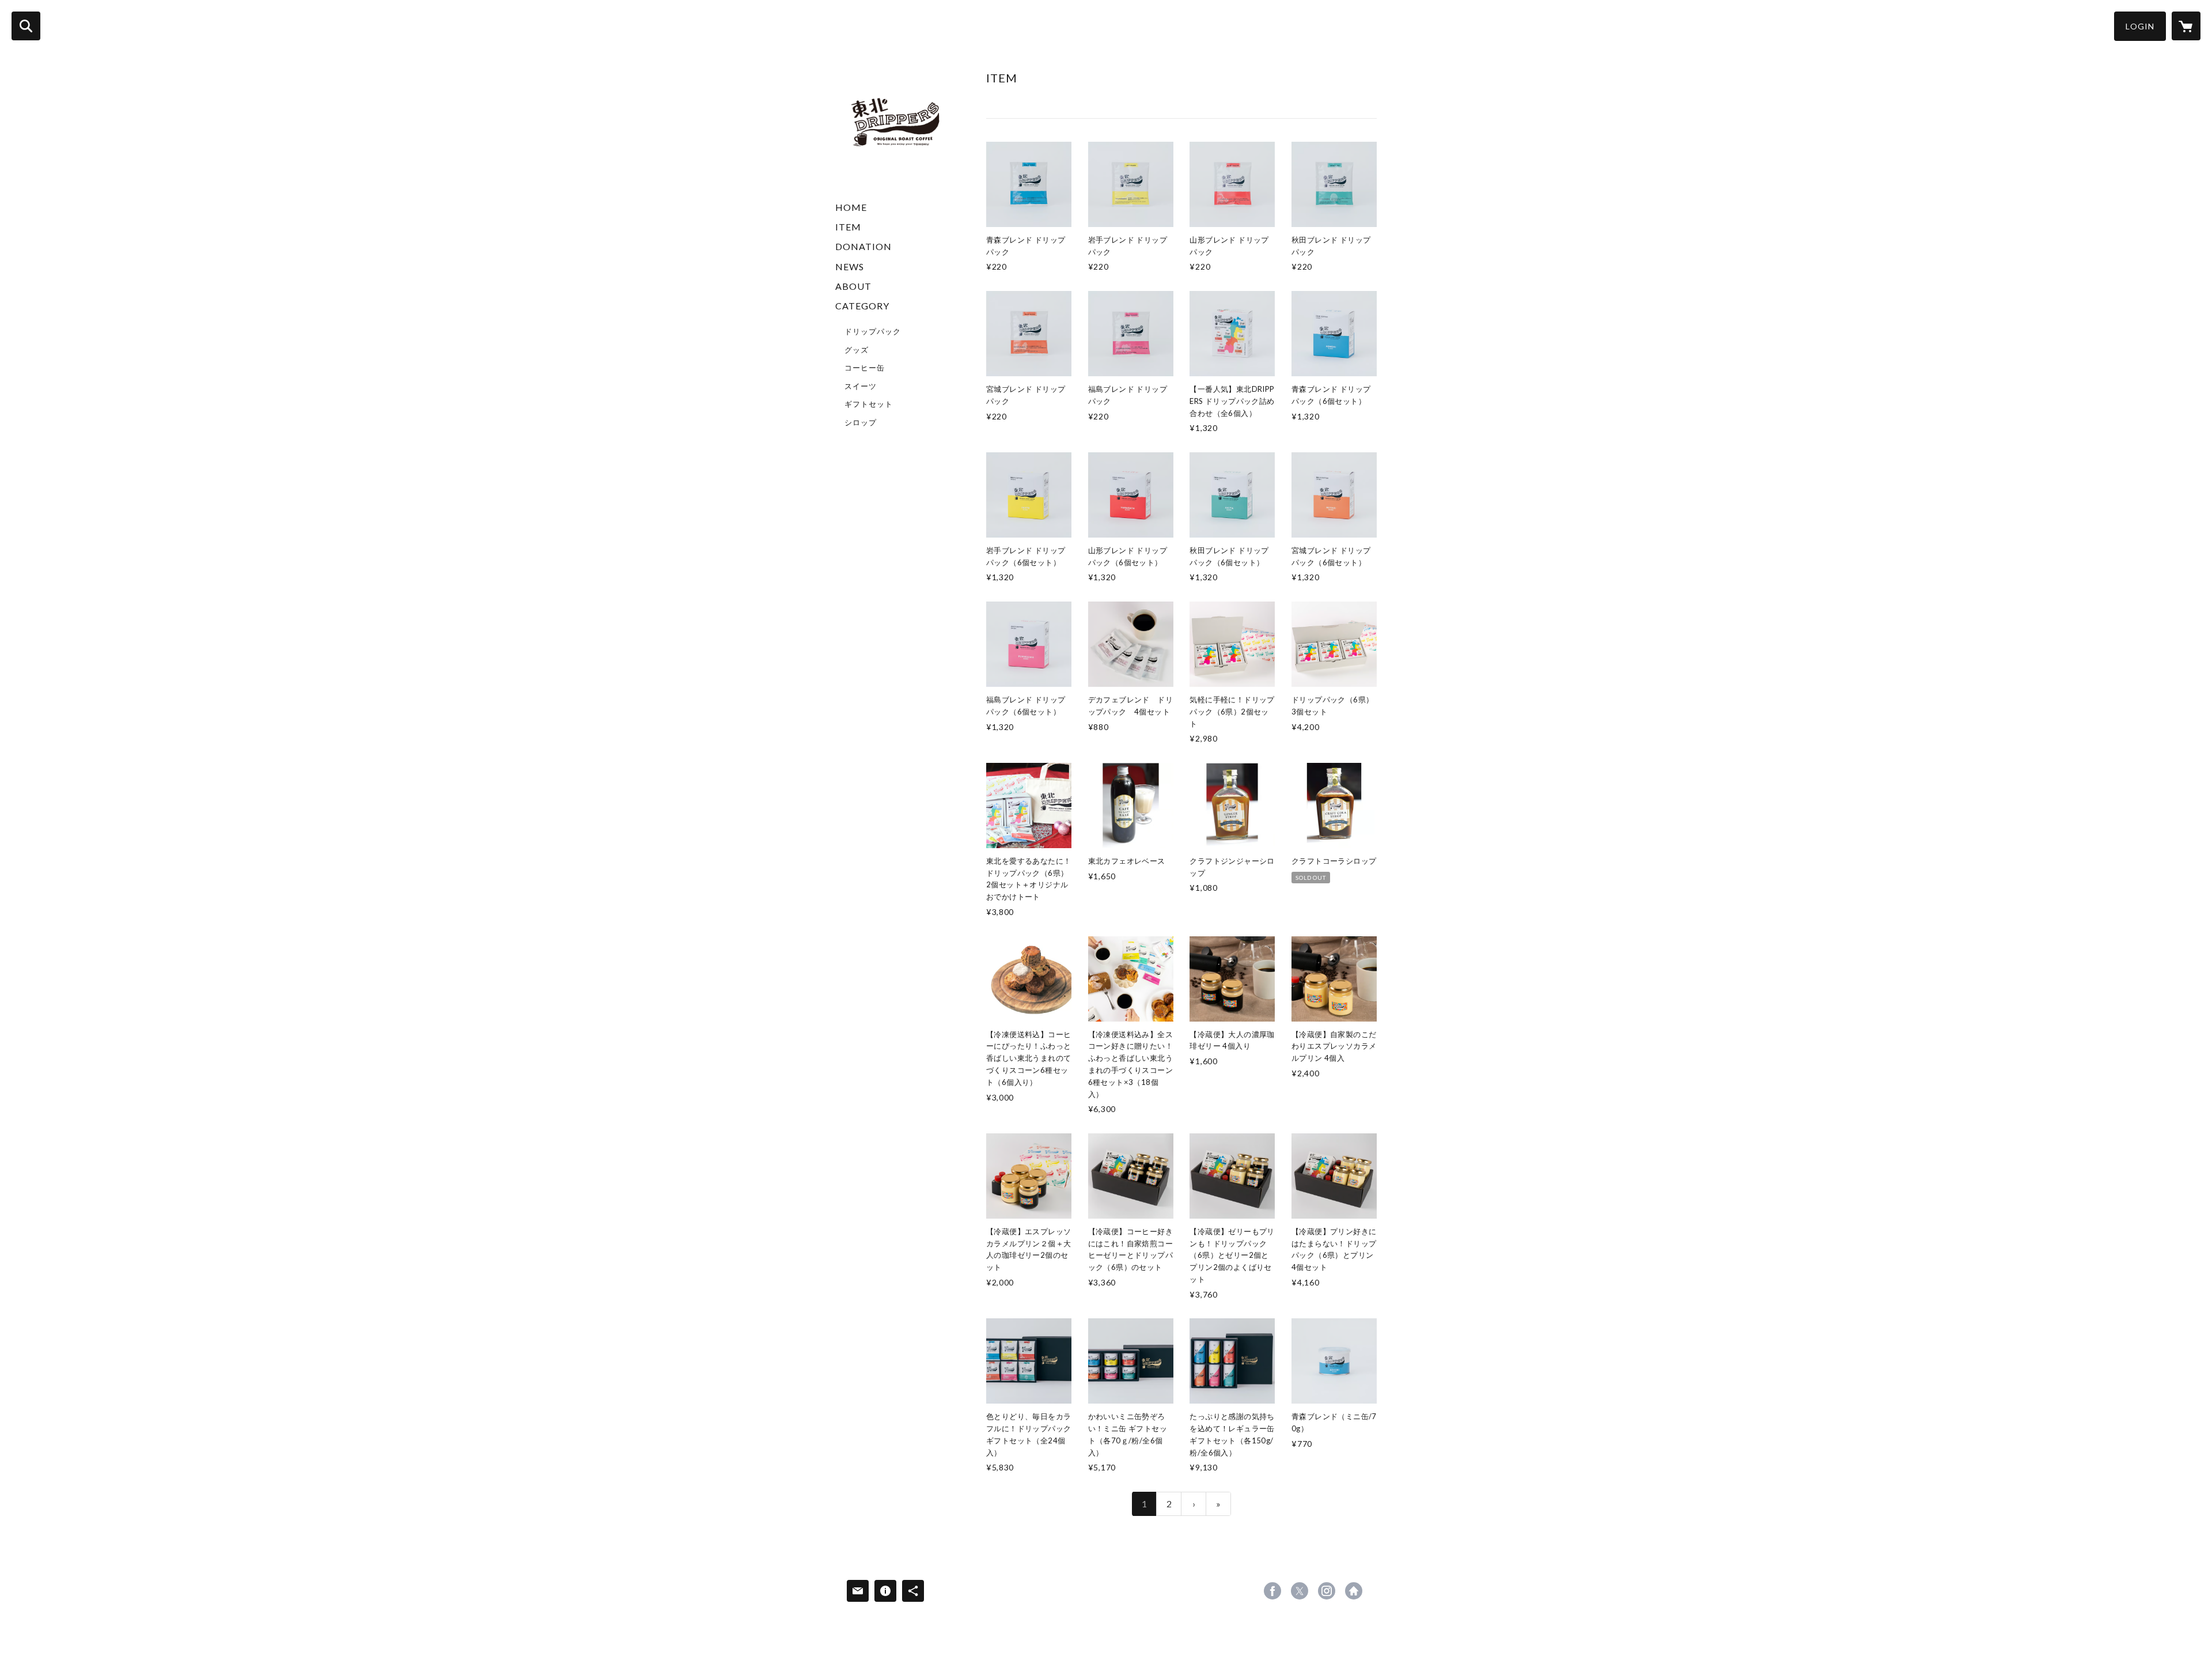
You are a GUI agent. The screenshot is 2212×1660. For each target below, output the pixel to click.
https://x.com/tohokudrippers (1300, 1591)
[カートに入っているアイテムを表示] (2186, 26)
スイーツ (861, 386)
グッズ (857, 350)
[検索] (26, 26)
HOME (851, 207)
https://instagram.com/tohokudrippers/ (1327, 1591)
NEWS (850, 266)
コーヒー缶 (865, 368)
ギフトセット (869, 404)
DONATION (863, 246)
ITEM (848, 227)
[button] (2140, 26)
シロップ (861, 422)
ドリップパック (873, 331)
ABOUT (853, 286)
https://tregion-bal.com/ (1354, 1591)
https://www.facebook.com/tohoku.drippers (1272, 1591)
